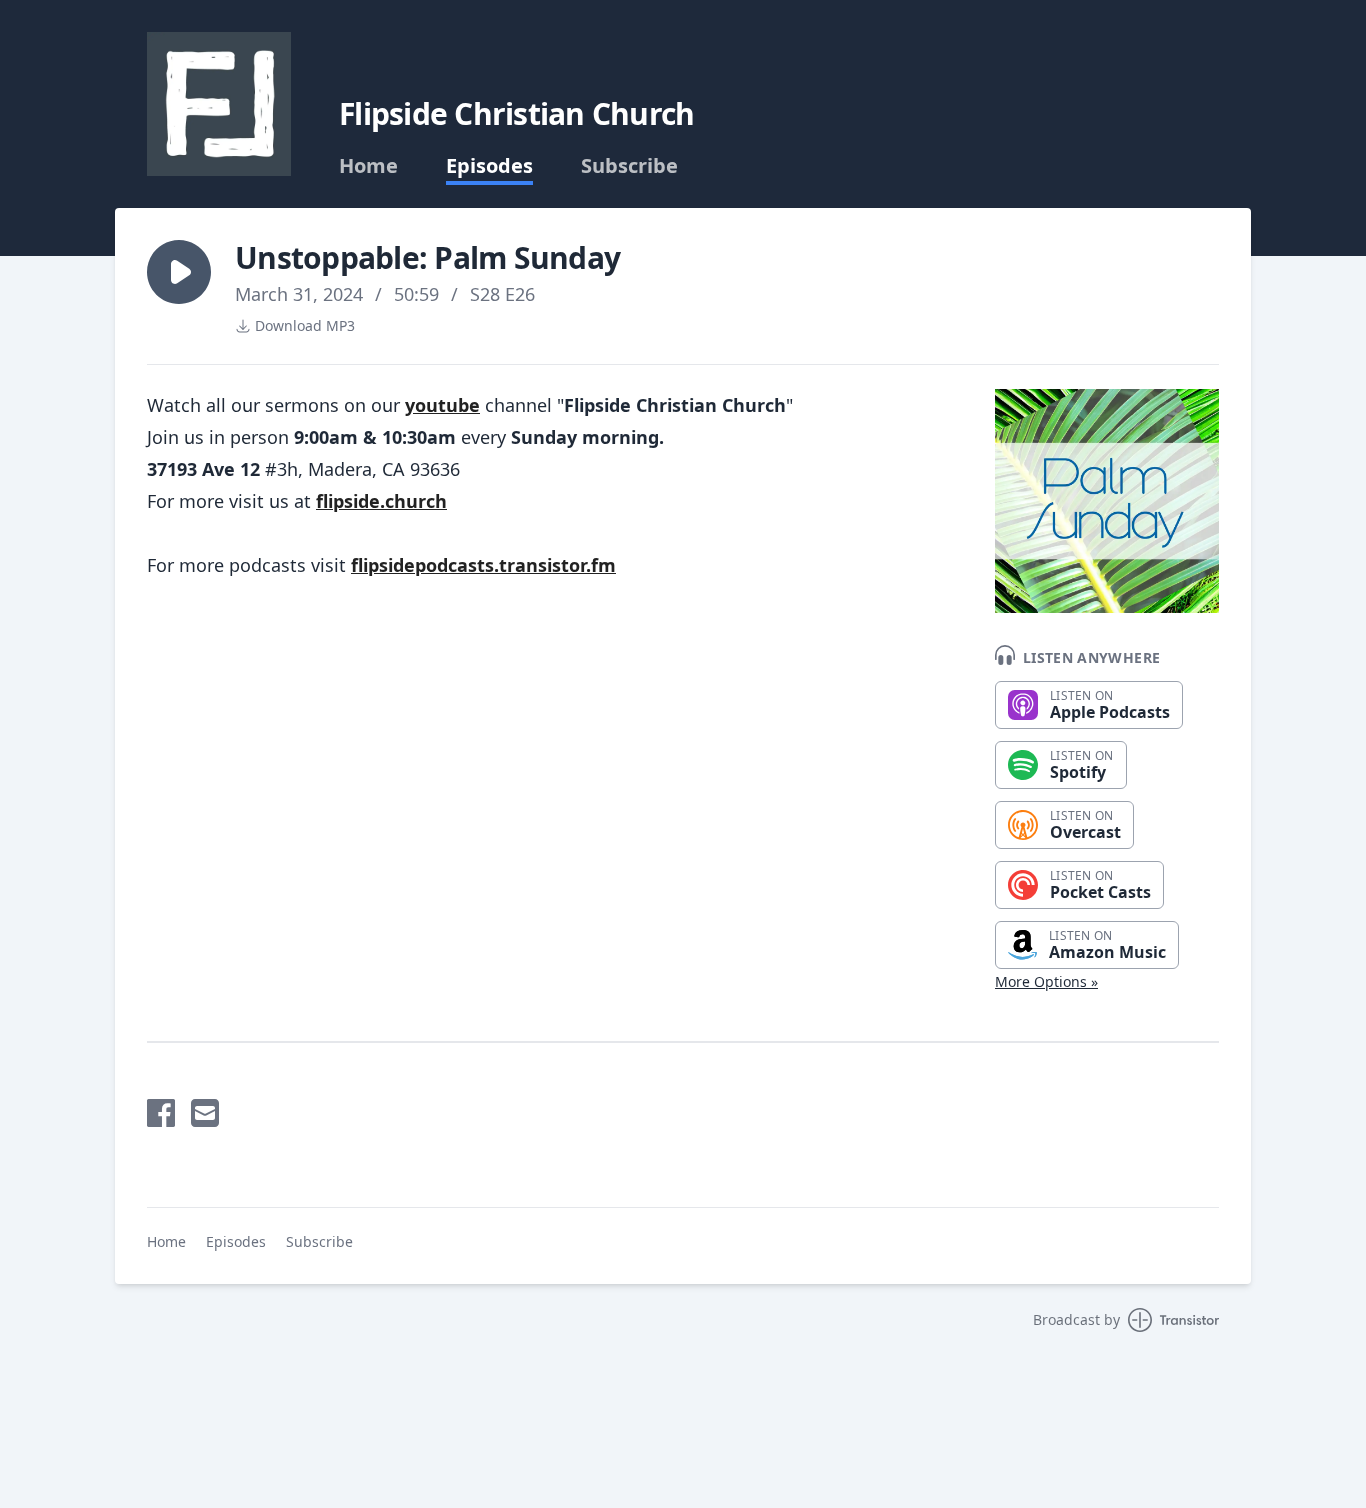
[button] (179, 272)
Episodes (489, 166)
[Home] (219, 104)
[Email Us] (205, 1113)
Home (368, 166)
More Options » (1046, 981)
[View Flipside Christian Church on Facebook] (161, 1113)
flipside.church (381, 501)
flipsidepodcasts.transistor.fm (483, 565)
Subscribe (629, 166)
